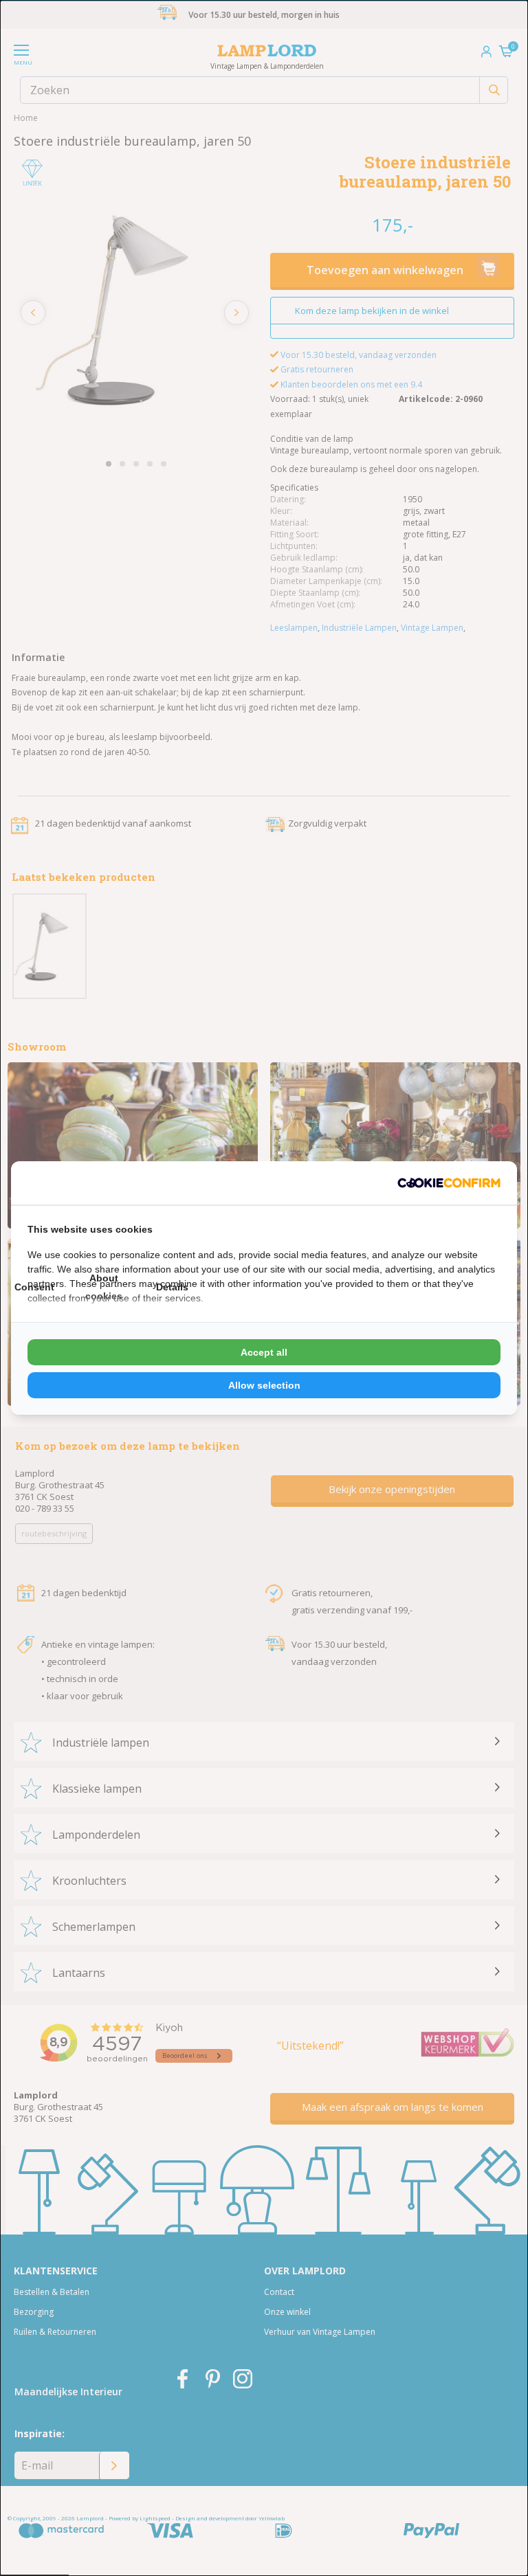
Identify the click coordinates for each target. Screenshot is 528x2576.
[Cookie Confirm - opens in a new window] (449, 1183)
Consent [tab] (34, 1287)
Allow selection (264, 1385)
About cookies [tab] (104, 1287)
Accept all (264, 1352)
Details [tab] (172, 1287)
